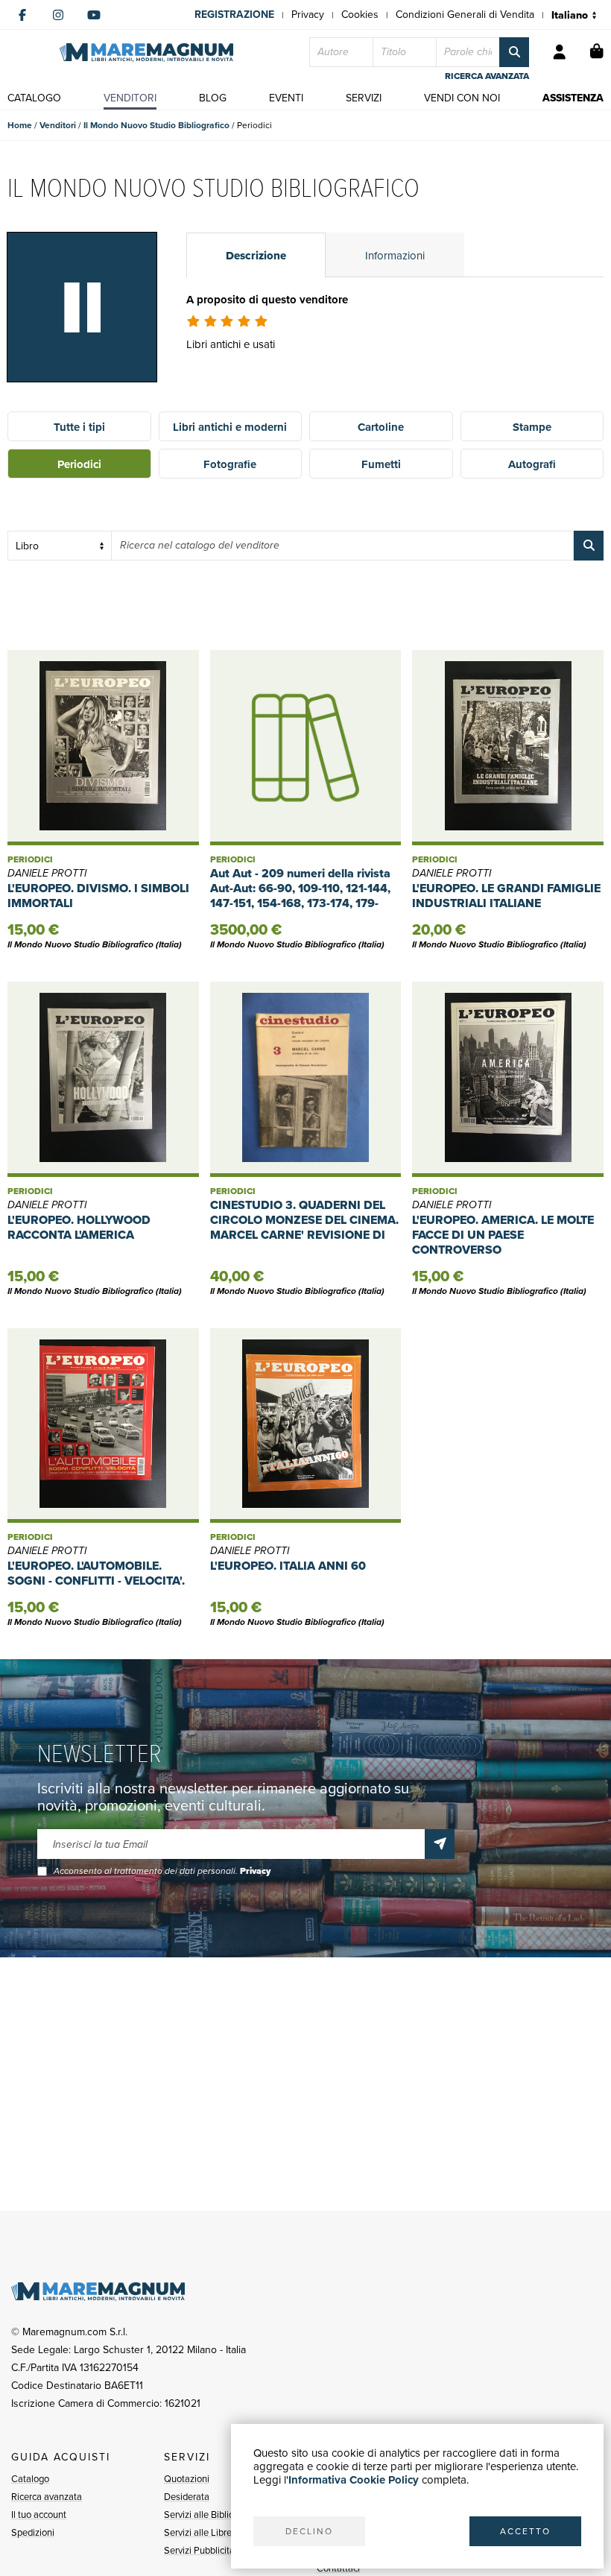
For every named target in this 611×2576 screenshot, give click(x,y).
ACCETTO (525, 2531)
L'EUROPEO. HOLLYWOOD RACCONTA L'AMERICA (79, 1227)
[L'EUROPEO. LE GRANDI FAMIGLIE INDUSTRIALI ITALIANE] (508, 748)
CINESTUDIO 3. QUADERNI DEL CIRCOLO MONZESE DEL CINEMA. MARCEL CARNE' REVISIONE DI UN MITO (304, 1227)
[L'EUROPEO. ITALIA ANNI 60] (306, 1426)
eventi (286, 98)
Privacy (308, 15)
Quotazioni (187, 2479)
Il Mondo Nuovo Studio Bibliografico (156, 125)
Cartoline (381, 427)
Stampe (532, 427)
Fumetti (381, 464)
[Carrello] (597, 52)
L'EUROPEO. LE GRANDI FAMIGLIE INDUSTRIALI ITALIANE (506, 896)
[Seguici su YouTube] (94, 15)
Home (20, 125)
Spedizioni (33, 2532)
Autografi (532, 464)
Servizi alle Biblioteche (210, 2515)
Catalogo (30, 2479)
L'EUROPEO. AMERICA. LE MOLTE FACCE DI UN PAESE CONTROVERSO (503, 1235)
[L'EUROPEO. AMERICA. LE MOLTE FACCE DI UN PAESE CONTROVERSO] (508, 1079)
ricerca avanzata (487, 76)
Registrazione (234, 15)
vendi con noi (462, 98)
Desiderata (187, 2497)
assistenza (573, 98)
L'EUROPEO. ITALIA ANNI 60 (288, 1566)
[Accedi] (560, 52)
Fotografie (230, 464)
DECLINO (309, 2531)
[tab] (256, 255)
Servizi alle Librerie (203, 2532)
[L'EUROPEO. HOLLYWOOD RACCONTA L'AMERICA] (103, 1079)
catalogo (34, 98)
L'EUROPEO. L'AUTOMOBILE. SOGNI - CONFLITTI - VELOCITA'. (96, 1573)
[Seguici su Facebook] (22, 15)
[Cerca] (514, 52)
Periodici (79, 464)
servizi (364, 98)
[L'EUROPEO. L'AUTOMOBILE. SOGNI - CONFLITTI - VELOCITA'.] (103, 1426)
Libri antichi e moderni (230, 427)
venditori (130, 98)
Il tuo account (39, 2515)
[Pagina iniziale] (146, 53)
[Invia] (440, 1844)
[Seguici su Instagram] (58, 15)
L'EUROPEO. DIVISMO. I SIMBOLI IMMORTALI (98, 896)
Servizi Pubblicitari (202, 2550)
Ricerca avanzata (47, 2497)
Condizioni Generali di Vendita (465, 15)
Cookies (360, 15)
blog (213, 98)
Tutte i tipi (79, 427)
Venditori (58, 125)
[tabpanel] (395, 341)
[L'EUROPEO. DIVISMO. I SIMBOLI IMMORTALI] (103, 748)
